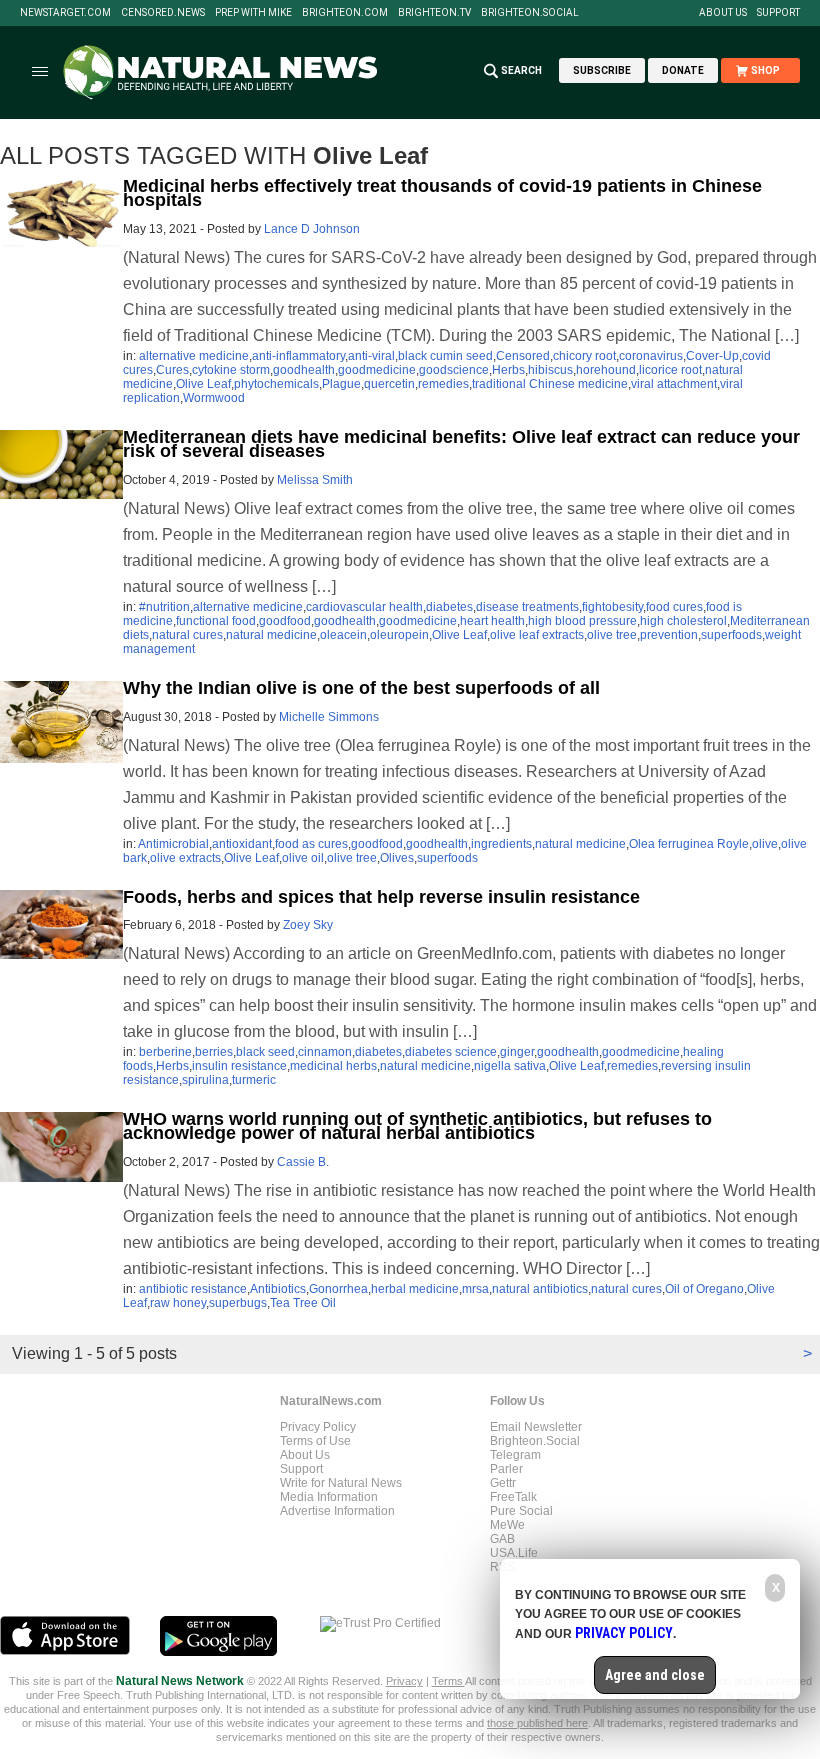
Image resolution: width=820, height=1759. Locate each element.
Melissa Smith (315, 480)
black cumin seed (445, 356)
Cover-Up (712, 356)
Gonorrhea (338, 1289)
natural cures (187, 635)
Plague (341, 384)
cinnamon (325, 1052)
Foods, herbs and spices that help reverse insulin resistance (381, 897)
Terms (448, 1681)
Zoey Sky (308, 925)
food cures (674, 607)
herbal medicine (415, 1289)
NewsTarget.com (65, 13)
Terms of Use (315, 1441)
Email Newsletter (536, 1427)
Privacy (404, 1681)
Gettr (503, 1483)
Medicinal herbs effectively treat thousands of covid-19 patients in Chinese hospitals (442, 193)
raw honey (178, 1303)
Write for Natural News (341, 1483)
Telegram (515, 1455)
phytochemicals (276, 384)
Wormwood (214, 398)
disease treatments (527, 607)
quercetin (389, 384)
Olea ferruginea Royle (689, 844)
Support (778, 13)
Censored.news (163, 13)
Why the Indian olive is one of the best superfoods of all (361, 688)
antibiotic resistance (193, 1289)
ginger (517, 1052)
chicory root (584, 356)
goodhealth (304, 370)
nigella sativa (510, 1066)
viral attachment (674, 384)
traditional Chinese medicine (550, 384)
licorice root (670, 370)
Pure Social (521, 1511)
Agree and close (655, 1675)
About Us (723, 13)
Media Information (329, 1497)
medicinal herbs (333, 1066)
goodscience (454, 370)
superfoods (731, 635)
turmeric (254, 1080)
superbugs (238, 1303)
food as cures (311, 844)
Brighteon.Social (530, 13)
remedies (443, 384)
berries (214, 1052)
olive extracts (185, 858)
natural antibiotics (540, 1289)
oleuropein (399, 635)
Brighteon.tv (434, 13)
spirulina (205, 1080)
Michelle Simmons (329, 717)
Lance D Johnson (312, 229)
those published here (537, 1723)
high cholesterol (683, 621)
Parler (506, 1469)
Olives (397, 858)
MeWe (507, 1525)
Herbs (508, 370)
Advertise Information (337, 1511)
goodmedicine (377, 370)
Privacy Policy (318, 1427)
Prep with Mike (253, 13)
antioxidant (242, 844)
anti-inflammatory (298, 356)
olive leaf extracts (537, 635)
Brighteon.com (345, 13)
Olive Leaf (203, 384)
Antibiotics (278, 1289)
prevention (669, 635)
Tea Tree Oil (303, 1303)
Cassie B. (303, 1162)
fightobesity (612, 607)
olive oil (303, 858)
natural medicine (271, 635)
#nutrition (164, 607)
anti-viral (371, 356)
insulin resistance (239, 1066)
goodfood (285, 621)
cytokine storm (231, 370)
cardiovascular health (364, 607)
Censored (523, 356)
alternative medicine (194, 356)
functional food (216, 621)
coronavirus (651, 356)
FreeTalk (513, 1497)
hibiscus (550, 370)
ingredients (501, 844)
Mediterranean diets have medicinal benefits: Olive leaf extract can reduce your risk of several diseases (461, 444)
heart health (492, 621)
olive (765, 844)
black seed (265, 1052)
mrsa (475, 1289)
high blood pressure (582, 621)
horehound (606, 370)
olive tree (612, 635)
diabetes (449, 607)
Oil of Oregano (704, 1289)
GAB (502, 1539)
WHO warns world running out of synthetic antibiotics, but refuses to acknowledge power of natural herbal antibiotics (417, 1126)
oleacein (343, 635)
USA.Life (514, 1553)
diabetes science (451, 1052)
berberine (165, 1052)
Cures (172, 370)
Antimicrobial (173, 844)
